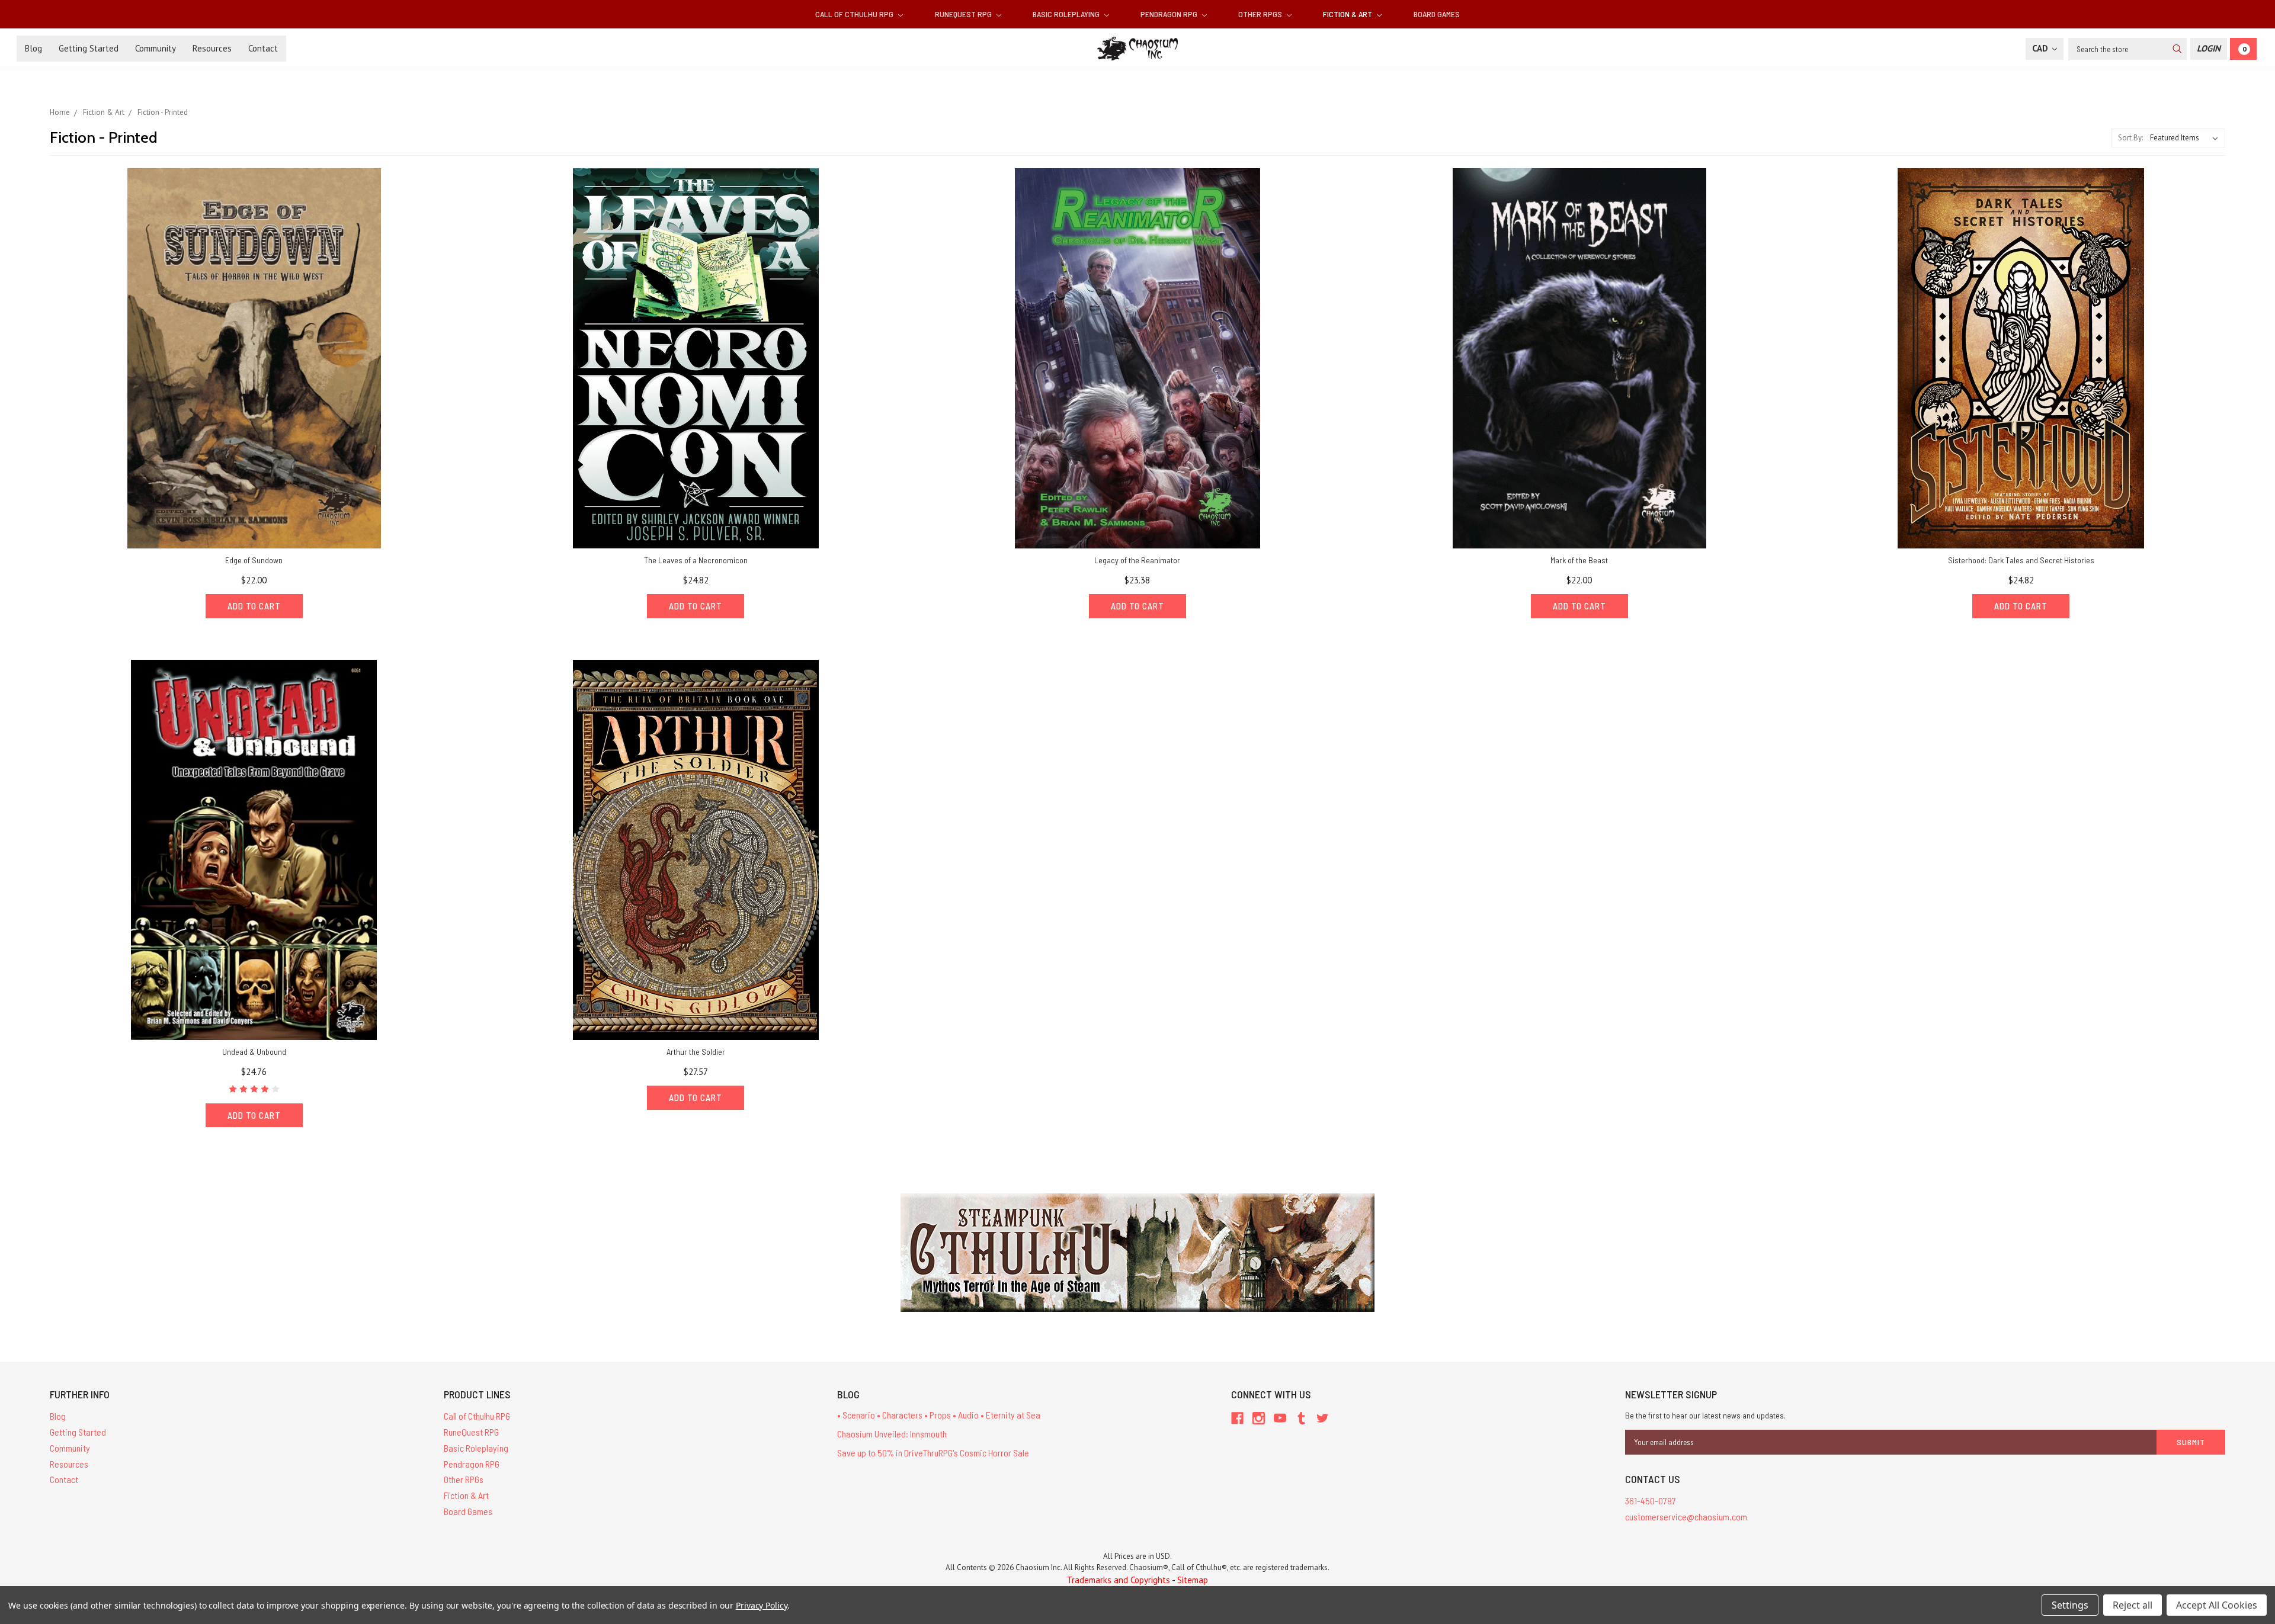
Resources (212, 48)
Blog (33, 48)
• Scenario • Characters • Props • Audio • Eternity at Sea (939, 1415)
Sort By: (2130, 138)
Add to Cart (254, 606)
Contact (263, 48)
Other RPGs (1261, 14)
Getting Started (89, 48)
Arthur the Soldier (696, 1052)
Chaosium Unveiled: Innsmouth (892, 1434)
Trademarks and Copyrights (1119, 1580)
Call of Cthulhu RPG (855, 14)
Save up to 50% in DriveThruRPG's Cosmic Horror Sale (933, 1453)
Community (156, 48)
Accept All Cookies (2217, 1605)
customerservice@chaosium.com (1686, 1517)
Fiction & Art (1348, 14)
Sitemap (1193, 1580)
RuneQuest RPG (964, 14)
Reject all (2133, 1605)
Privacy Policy (762, 1605)
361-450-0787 (1651, 1501)
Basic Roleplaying (1067, 14)
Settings (2070, 1605)
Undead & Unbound (254, 1052)
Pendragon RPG (1170, 14)
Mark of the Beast (1579, 560)
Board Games (1437, 14)
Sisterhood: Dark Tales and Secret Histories (2021, 560)
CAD (2041, 48)
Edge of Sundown (254, 560)
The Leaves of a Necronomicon (696, 560)
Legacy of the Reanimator (1137, 560)
